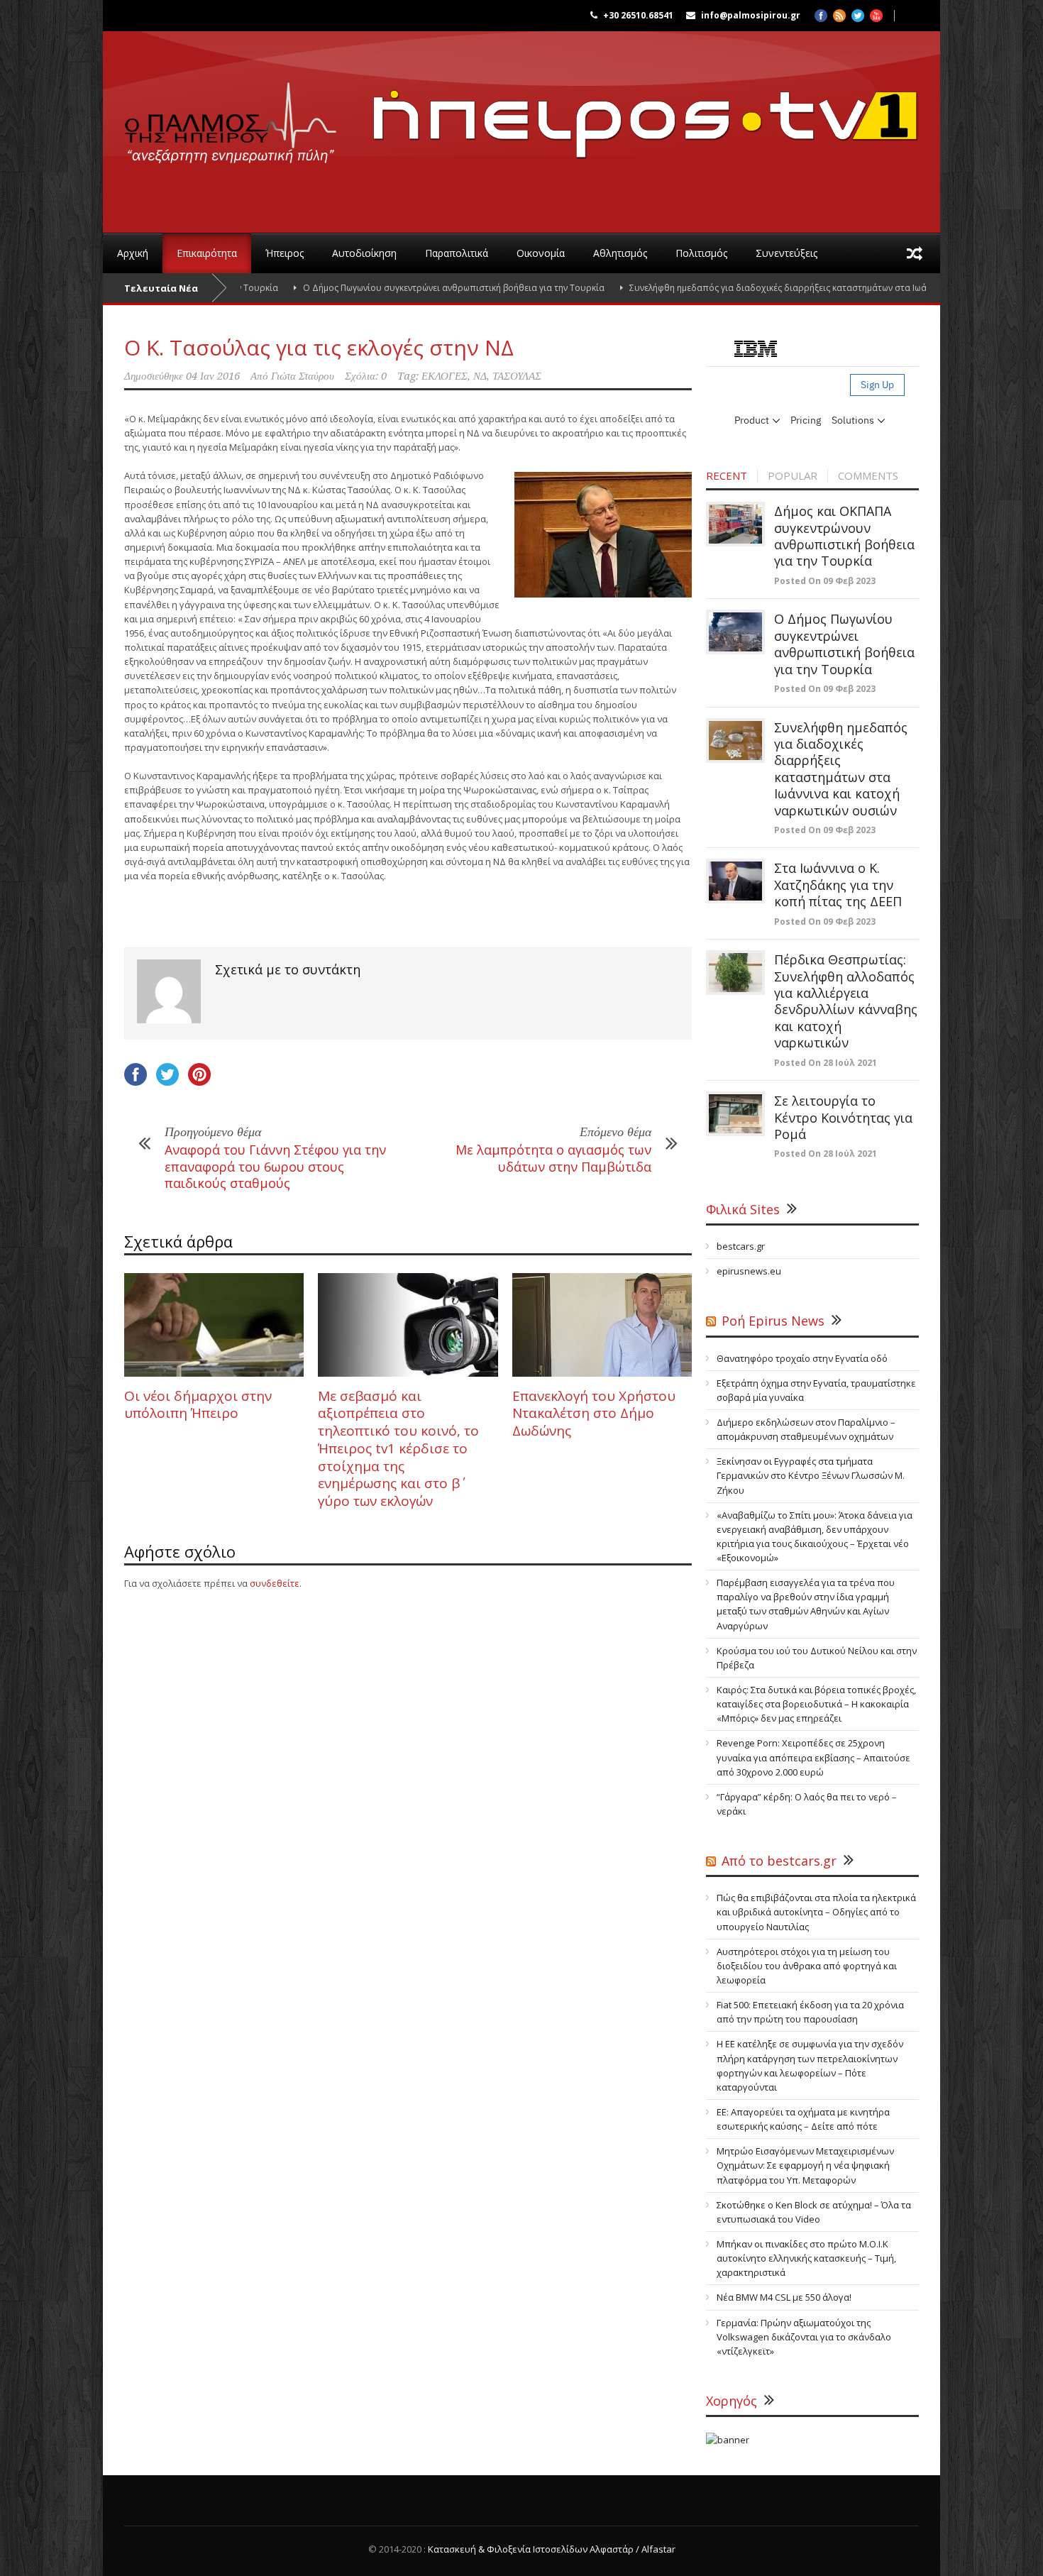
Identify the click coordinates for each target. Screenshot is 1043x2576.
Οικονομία (541, 253)
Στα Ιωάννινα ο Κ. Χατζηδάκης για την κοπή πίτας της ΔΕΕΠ (838, 885)
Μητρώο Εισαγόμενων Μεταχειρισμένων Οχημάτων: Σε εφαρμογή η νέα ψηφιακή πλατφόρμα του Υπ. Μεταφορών (805, 2165)
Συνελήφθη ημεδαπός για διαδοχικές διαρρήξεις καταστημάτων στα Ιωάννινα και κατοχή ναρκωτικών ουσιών (782, 288)
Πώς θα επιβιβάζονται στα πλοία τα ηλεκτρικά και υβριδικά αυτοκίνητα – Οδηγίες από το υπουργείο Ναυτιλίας (816, 1912)
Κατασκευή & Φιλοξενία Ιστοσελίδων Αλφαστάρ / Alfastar (552, 2549)
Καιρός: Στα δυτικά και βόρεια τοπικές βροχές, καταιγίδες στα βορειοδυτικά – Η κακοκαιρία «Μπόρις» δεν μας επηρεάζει (816, 1704)
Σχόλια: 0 (366, 376)
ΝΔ (480, 376)
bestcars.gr (741, 1246)
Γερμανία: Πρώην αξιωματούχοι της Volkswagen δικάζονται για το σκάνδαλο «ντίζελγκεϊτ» (804, 2337)
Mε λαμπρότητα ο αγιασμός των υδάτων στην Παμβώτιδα (553, 1158)
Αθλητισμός (620, 253)
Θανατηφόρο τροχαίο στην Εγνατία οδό (802, 1358)
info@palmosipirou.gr (751, 15)
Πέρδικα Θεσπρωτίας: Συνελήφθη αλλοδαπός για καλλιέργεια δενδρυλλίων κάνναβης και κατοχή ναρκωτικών (846, 1001)
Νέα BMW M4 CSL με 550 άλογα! (784, 2297)
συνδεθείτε (275, 1583)
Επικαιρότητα (207, 253)
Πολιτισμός (701, 253)
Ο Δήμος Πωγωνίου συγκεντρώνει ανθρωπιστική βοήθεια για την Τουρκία (382, 288)
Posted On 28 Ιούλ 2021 (826, 1063)
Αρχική (133, 253)
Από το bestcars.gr (779, 1861)
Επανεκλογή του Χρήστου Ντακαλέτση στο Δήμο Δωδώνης (594, 1413)
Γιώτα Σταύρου (303, 376)
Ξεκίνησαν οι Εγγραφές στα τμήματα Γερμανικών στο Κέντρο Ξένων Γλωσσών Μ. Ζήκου (811, 1475)
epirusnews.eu (749, 1271)
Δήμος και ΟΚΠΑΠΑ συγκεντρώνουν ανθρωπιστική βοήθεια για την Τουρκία (844, 536)
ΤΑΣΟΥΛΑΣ (517, 376)
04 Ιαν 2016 (213, 376)
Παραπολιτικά (457, 253)
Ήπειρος (285, 253)
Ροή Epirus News (773, 1321)
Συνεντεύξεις (787, 253)
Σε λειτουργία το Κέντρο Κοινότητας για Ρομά (843, 1117)
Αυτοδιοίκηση (364, 253)
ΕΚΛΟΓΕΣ (445, 376)
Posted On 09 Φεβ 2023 (825, 581)
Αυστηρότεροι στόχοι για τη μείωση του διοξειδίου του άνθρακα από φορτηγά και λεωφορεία (807, 1966)
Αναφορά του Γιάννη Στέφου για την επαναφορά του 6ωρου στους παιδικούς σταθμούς (275, 1166)
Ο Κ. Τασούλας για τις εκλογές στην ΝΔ (319, 347)
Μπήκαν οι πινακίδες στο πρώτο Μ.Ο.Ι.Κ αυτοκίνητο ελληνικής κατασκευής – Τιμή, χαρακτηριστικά (806, 2258)
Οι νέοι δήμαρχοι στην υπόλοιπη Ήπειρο (198, 1405)
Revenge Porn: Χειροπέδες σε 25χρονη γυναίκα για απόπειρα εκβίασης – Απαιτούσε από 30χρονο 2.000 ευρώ (813, 1757)
